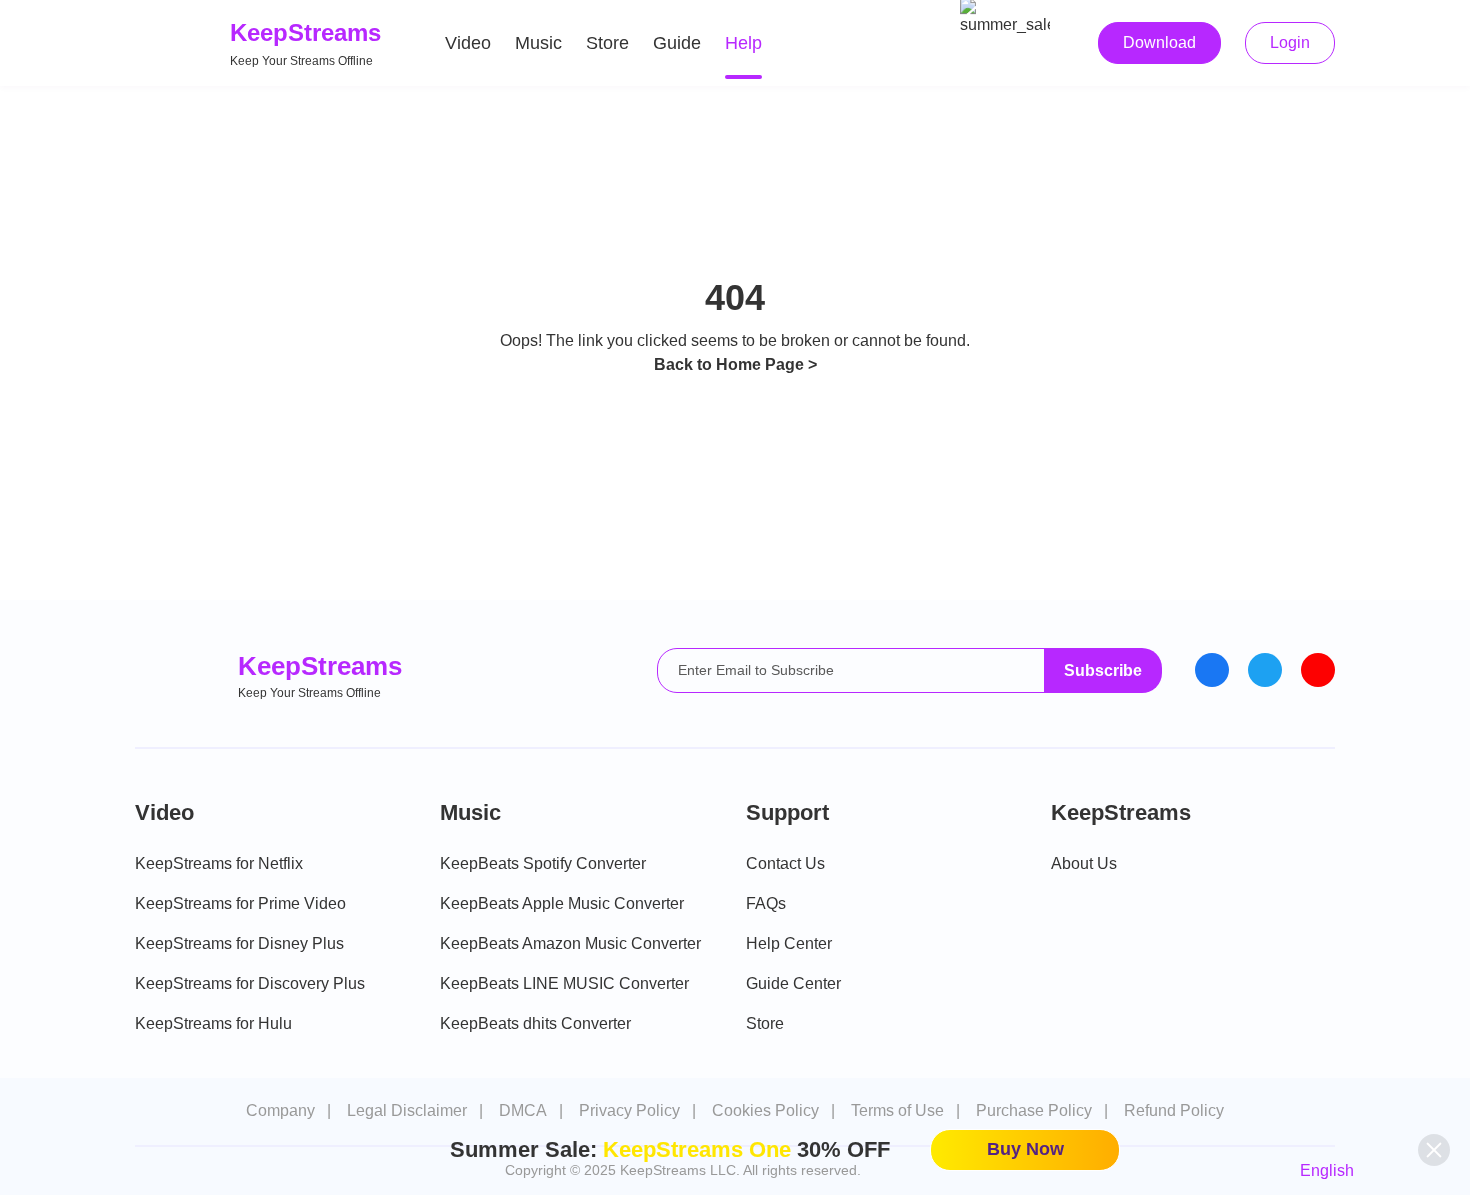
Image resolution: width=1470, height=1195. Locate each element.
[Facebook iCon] (1212, 670)
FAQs (766, 903)
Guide (677, 43)
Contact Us (785, 863)
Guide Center (793, 983)
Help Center (789, 943)
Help (743, 43)
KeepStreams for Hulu (213, 1023)
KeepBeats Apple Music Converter (562, 903)
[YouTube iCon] (1318, 670)
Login (1290, 42)
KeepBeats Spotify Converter (543, 863)
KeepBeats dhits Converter (535, 1023)
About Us (1084, 863)
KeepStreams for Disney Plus (239, 943)
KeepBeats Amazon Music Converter (570, 943)
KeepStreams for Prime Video (240, 903)
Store (607, 43)
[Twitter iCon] (1265, 670)
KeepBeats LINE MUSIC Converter (564, 983)
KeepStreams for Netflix (219, 863)
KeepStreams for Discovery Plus (250, 983)
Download (1159, 42)
